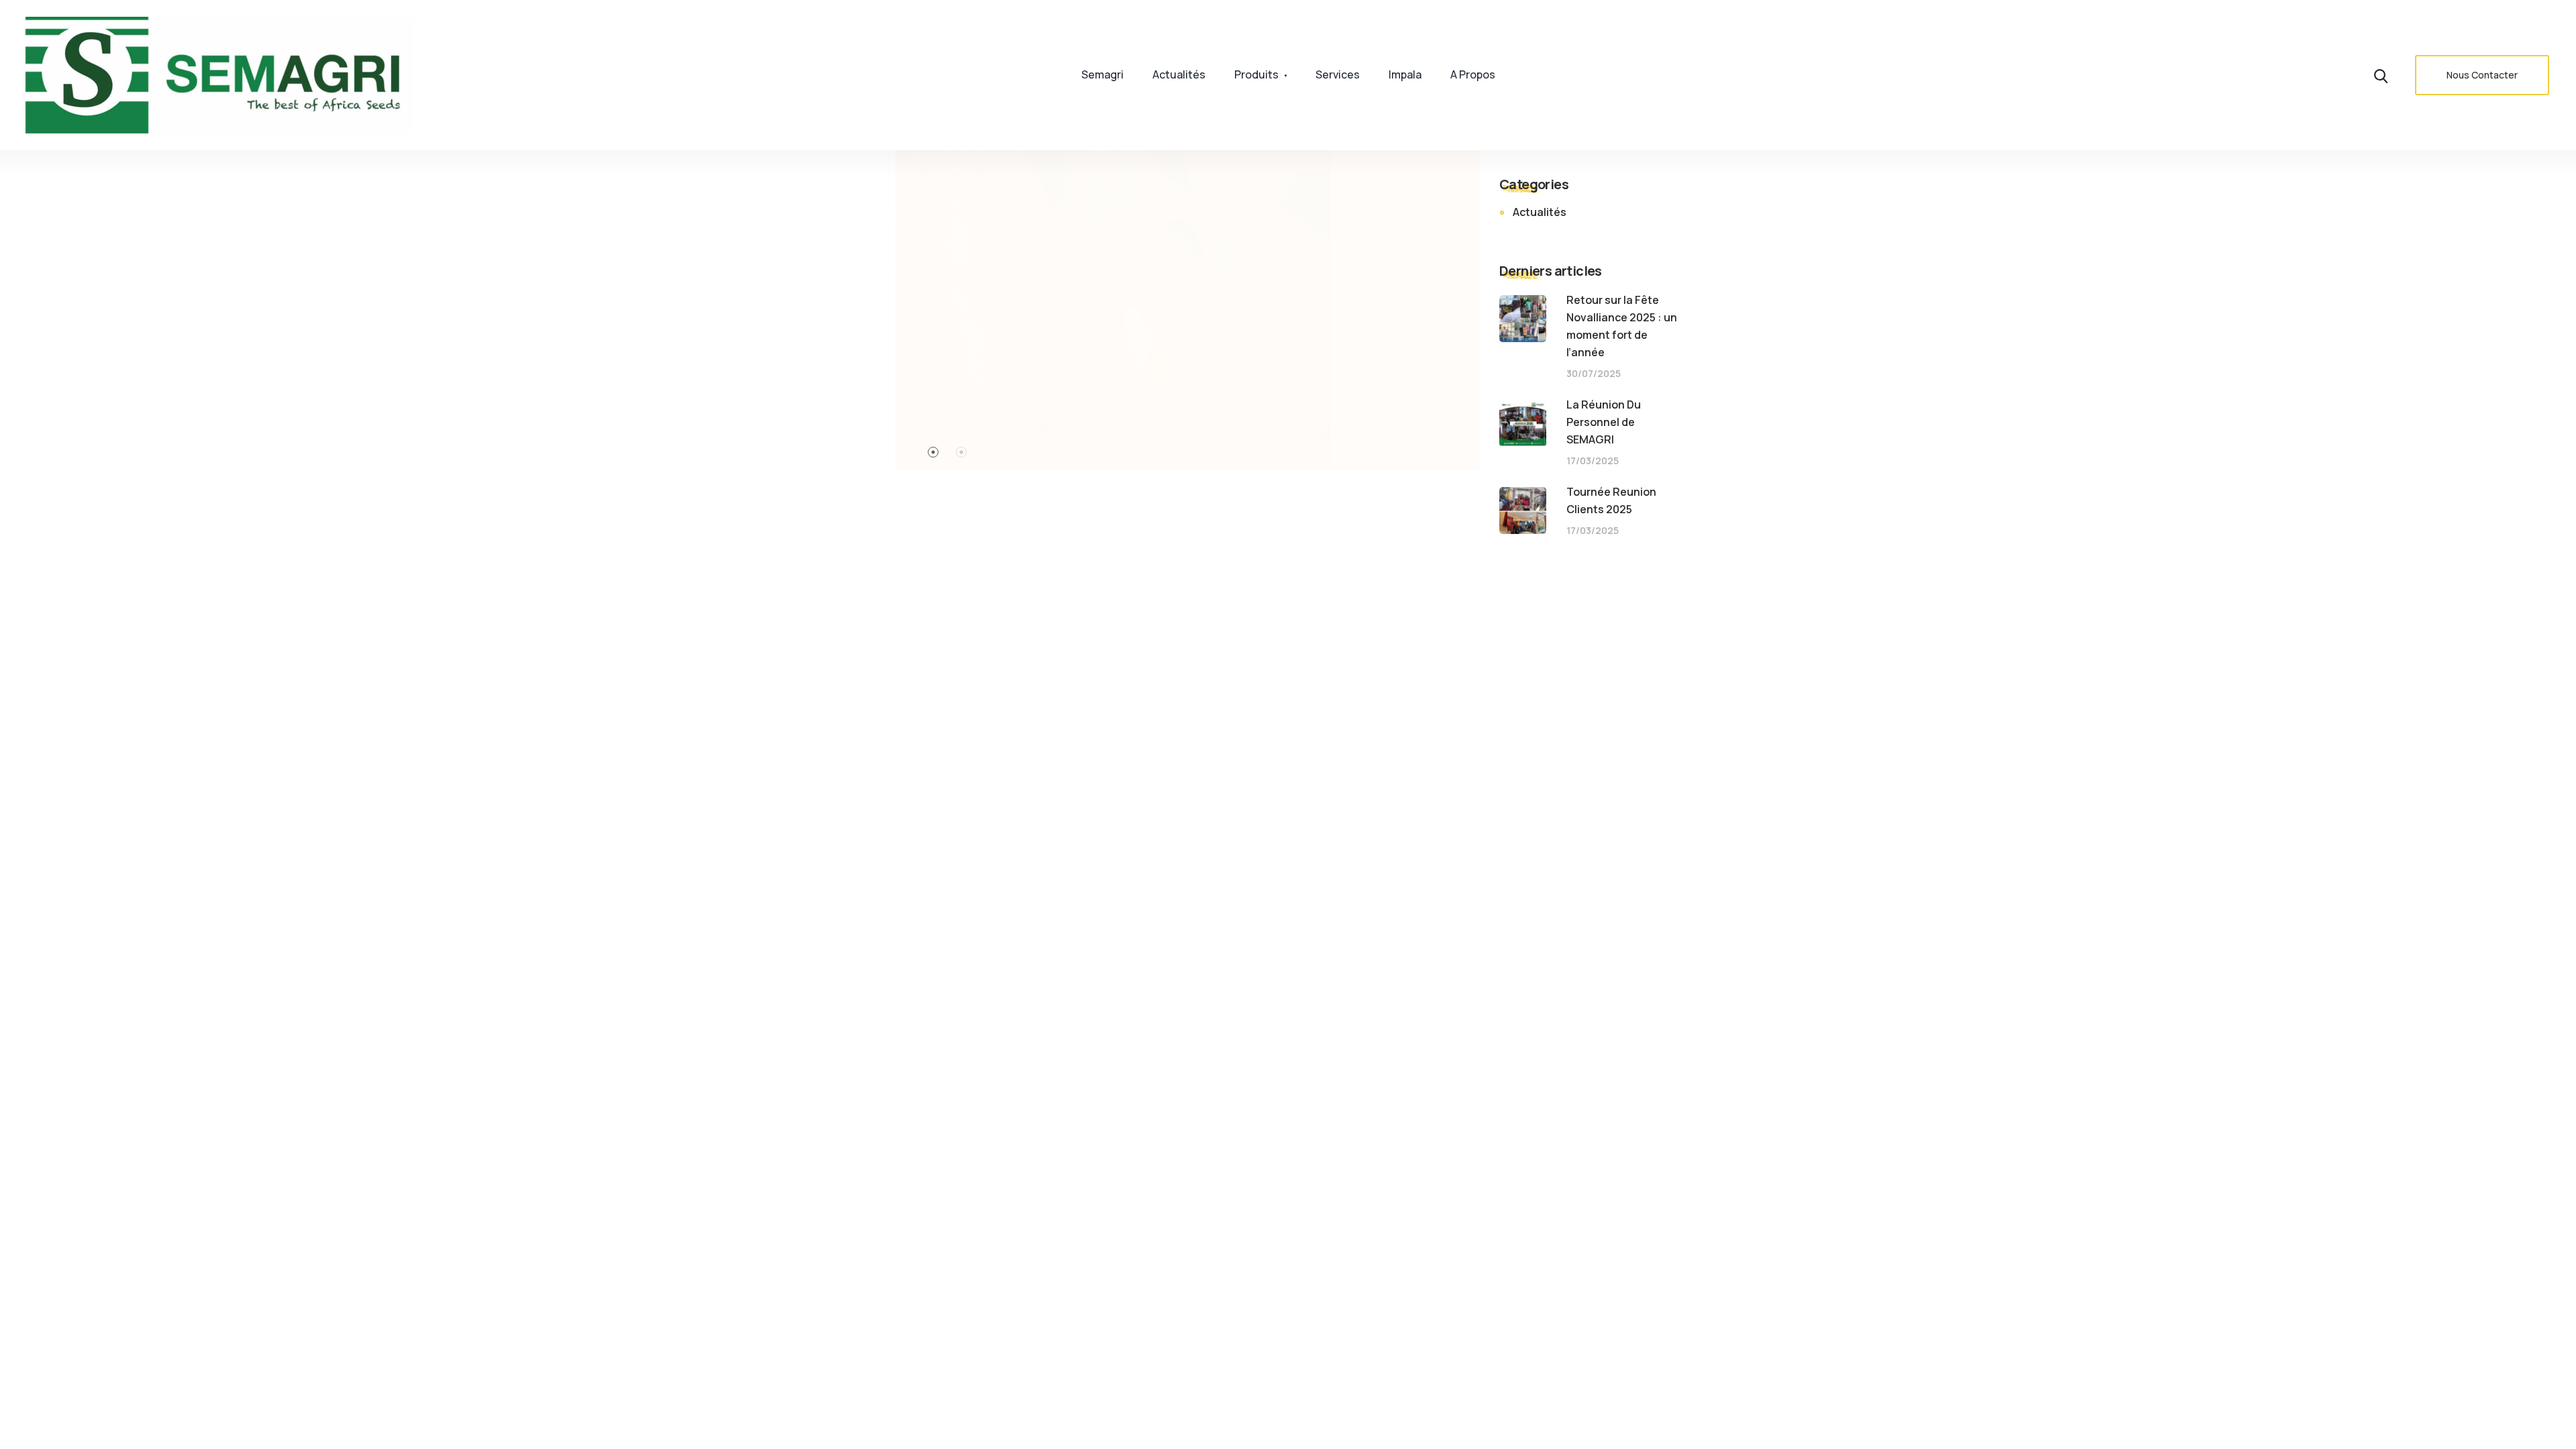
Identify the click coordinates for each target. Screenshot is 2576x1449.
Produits (1256, 74)
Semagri (1103, 74)
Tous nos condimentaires (699, 748)
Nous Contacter (2482, 75)
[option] (1187, 285)
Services (1338, 74)
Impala (1405, 74)
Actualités (1179, 74)
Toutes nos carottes (1295, 346)
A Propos (1473, 74)
